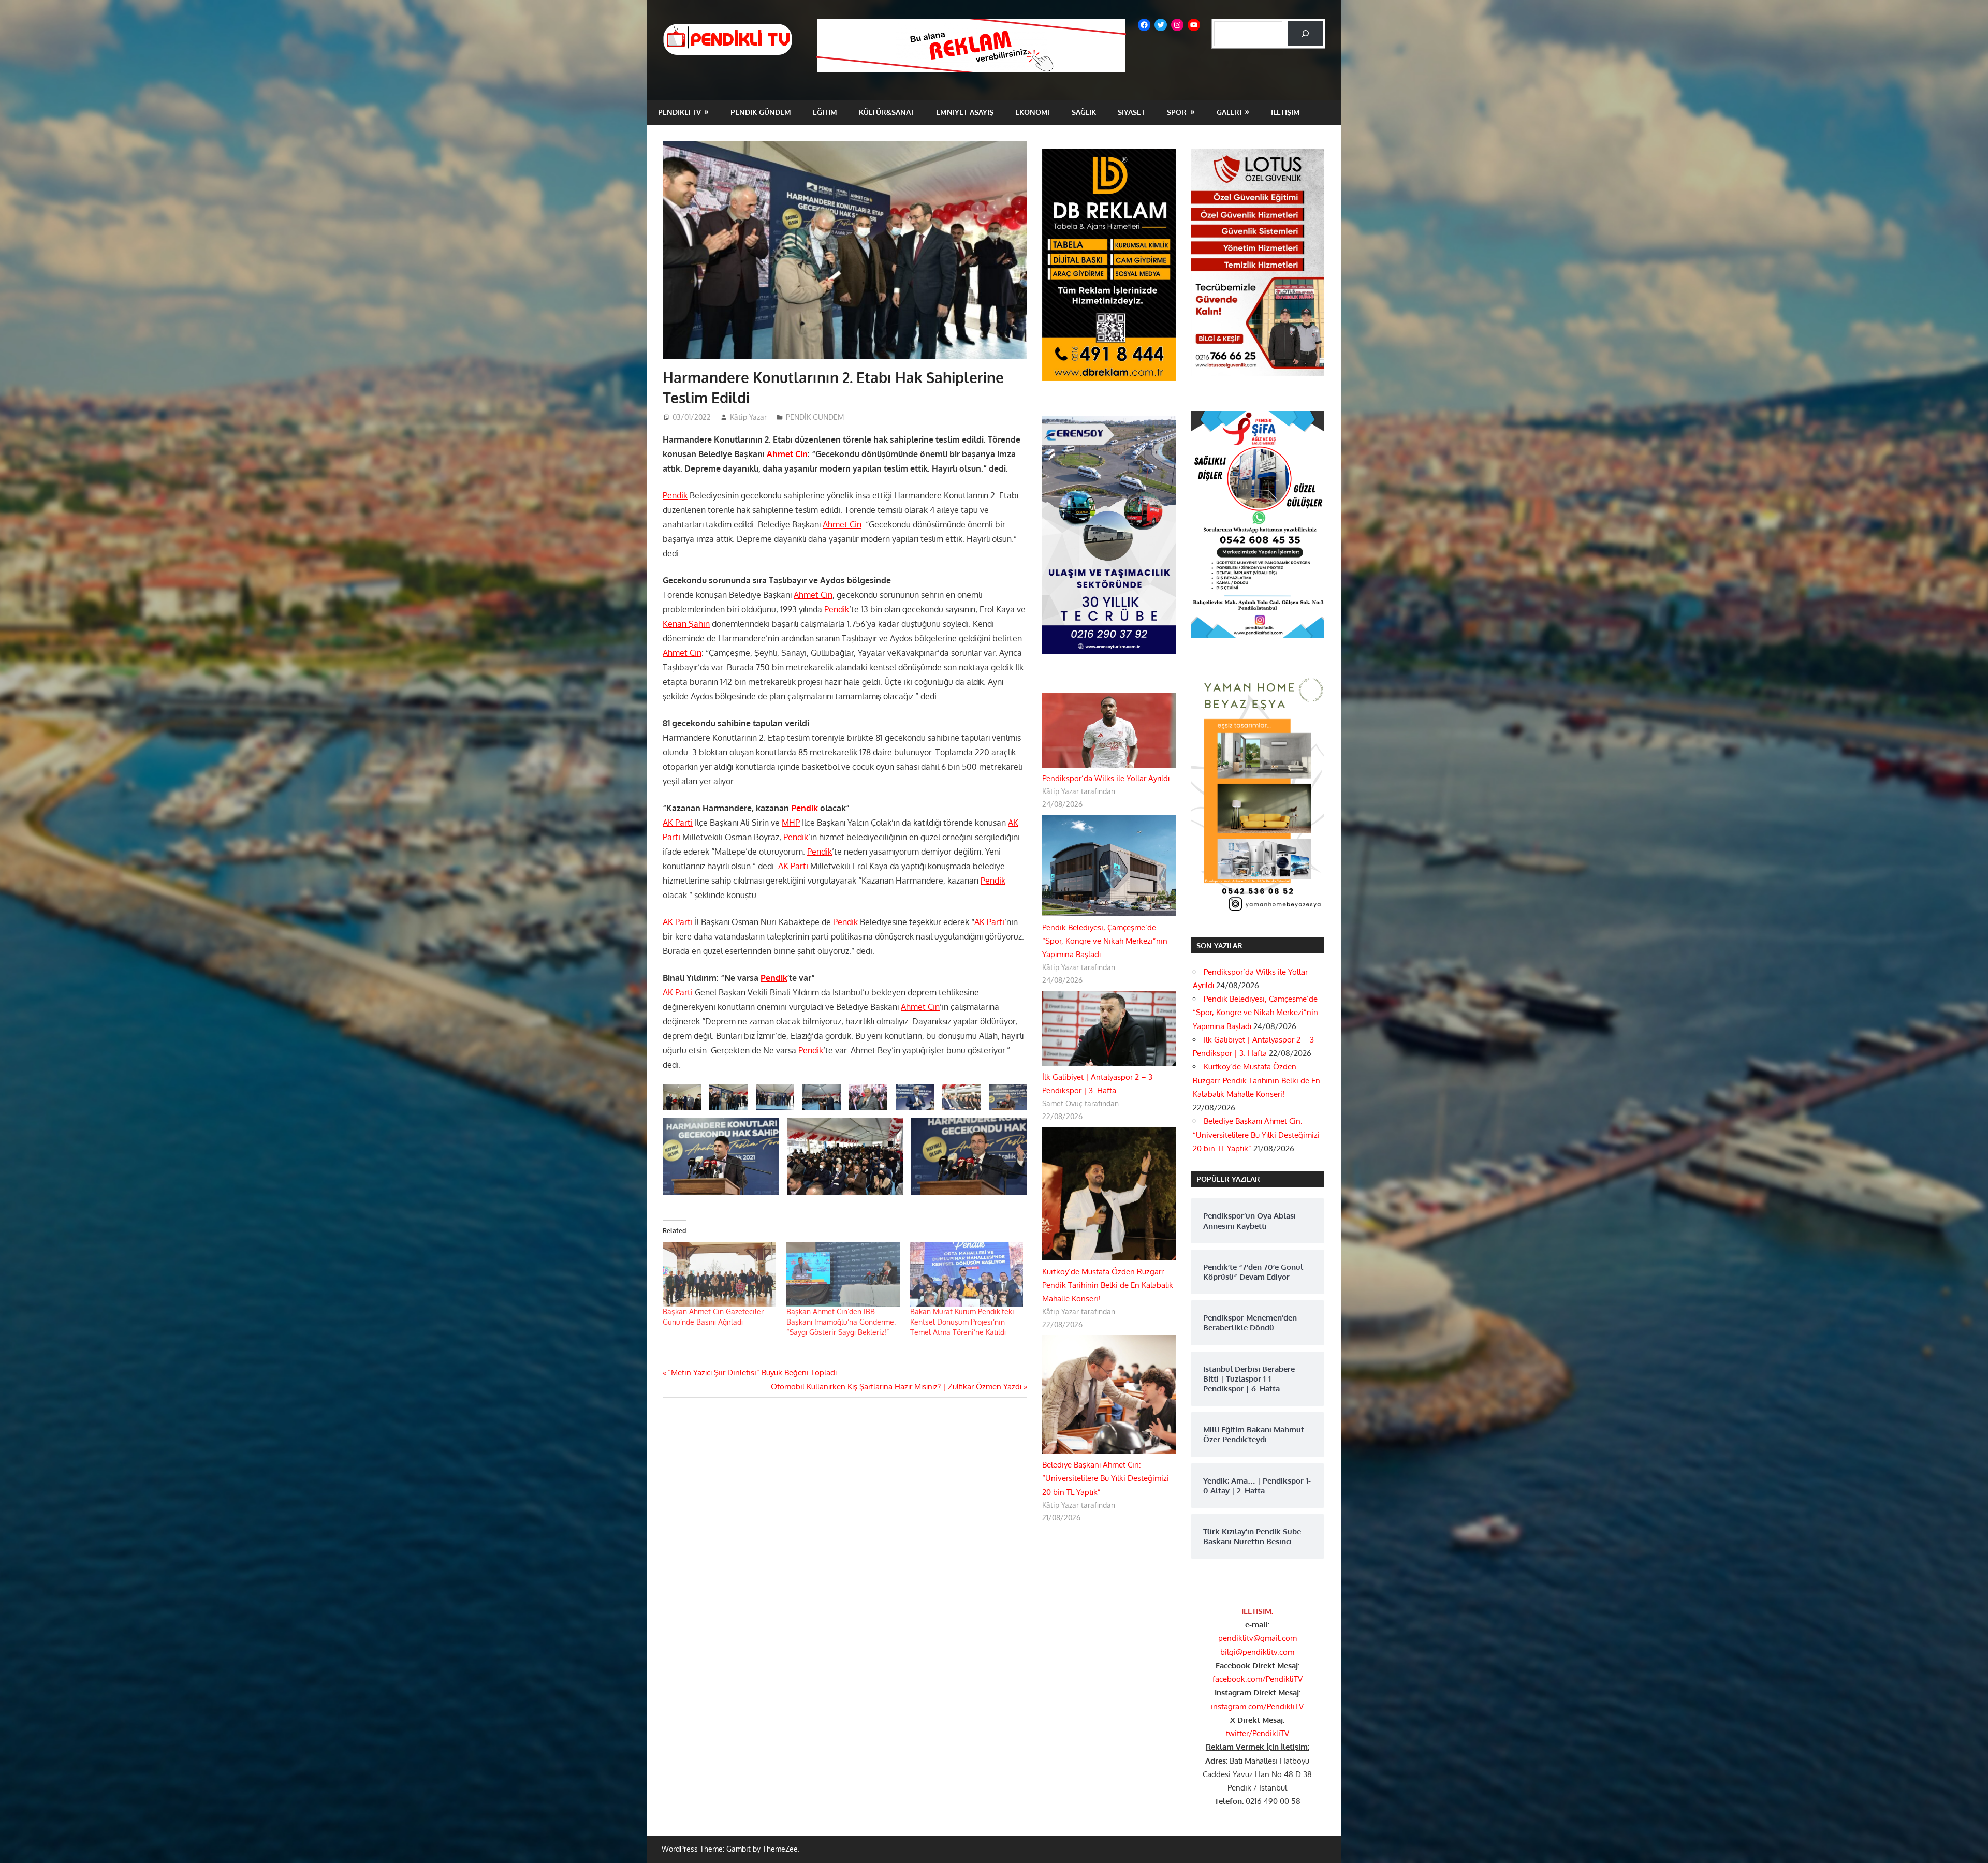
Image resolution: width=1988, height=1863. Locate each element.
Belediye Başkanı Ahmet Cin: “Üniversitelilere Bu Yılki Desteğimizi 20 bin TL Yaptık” (1106, 1478)
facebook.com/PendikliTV (1258, 1679)
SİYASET (1131, 112)
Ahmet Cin (787, 454)
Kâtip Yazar (748, 417)
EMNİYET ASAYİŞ (965, 112)
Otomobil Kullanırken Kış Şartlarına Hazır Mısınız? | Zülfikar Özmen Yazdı (896, 1387)
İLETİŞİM (1285, 112)
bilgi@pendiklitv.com (1257, 1652)
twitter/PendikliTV (1258, 1733)
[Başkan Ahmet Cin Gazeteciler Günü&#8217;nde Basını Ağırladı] (719, 1274)
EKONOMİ (1033, 112)
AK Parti (678, 823)
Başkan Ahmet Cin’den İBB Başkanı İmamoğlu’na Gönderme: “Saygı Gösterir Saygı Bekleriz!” (841, 1322)
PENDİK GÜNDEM (761, 112)
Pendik (675, 495)
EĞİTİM (825, 112)
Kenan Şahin (686, 624)
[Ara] (1305, 34)
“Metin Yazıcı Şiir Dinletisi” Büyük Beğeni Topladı (752, 1373)
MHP (791, 823)
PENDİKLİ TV (679, 112)
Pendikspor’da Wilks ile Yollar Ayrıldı (1106, 778)
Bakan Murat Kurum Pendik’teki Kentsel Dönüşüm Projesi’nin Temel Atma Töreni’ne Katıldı (962, 1322)
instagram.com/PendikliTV (1257, 1706)
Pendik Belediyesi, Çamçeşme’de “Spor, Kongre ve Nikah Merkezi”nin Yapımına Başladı (1105, 941)
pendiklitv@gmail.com (1258, 1638)
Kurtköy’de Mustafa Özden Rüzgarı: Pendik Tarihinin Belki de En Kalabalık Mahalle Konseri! (1108, 1285)
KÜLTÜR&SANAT (887, 112)
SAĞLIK (1084, 112)
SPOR (1177, 112)
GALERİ (1229, 112)
